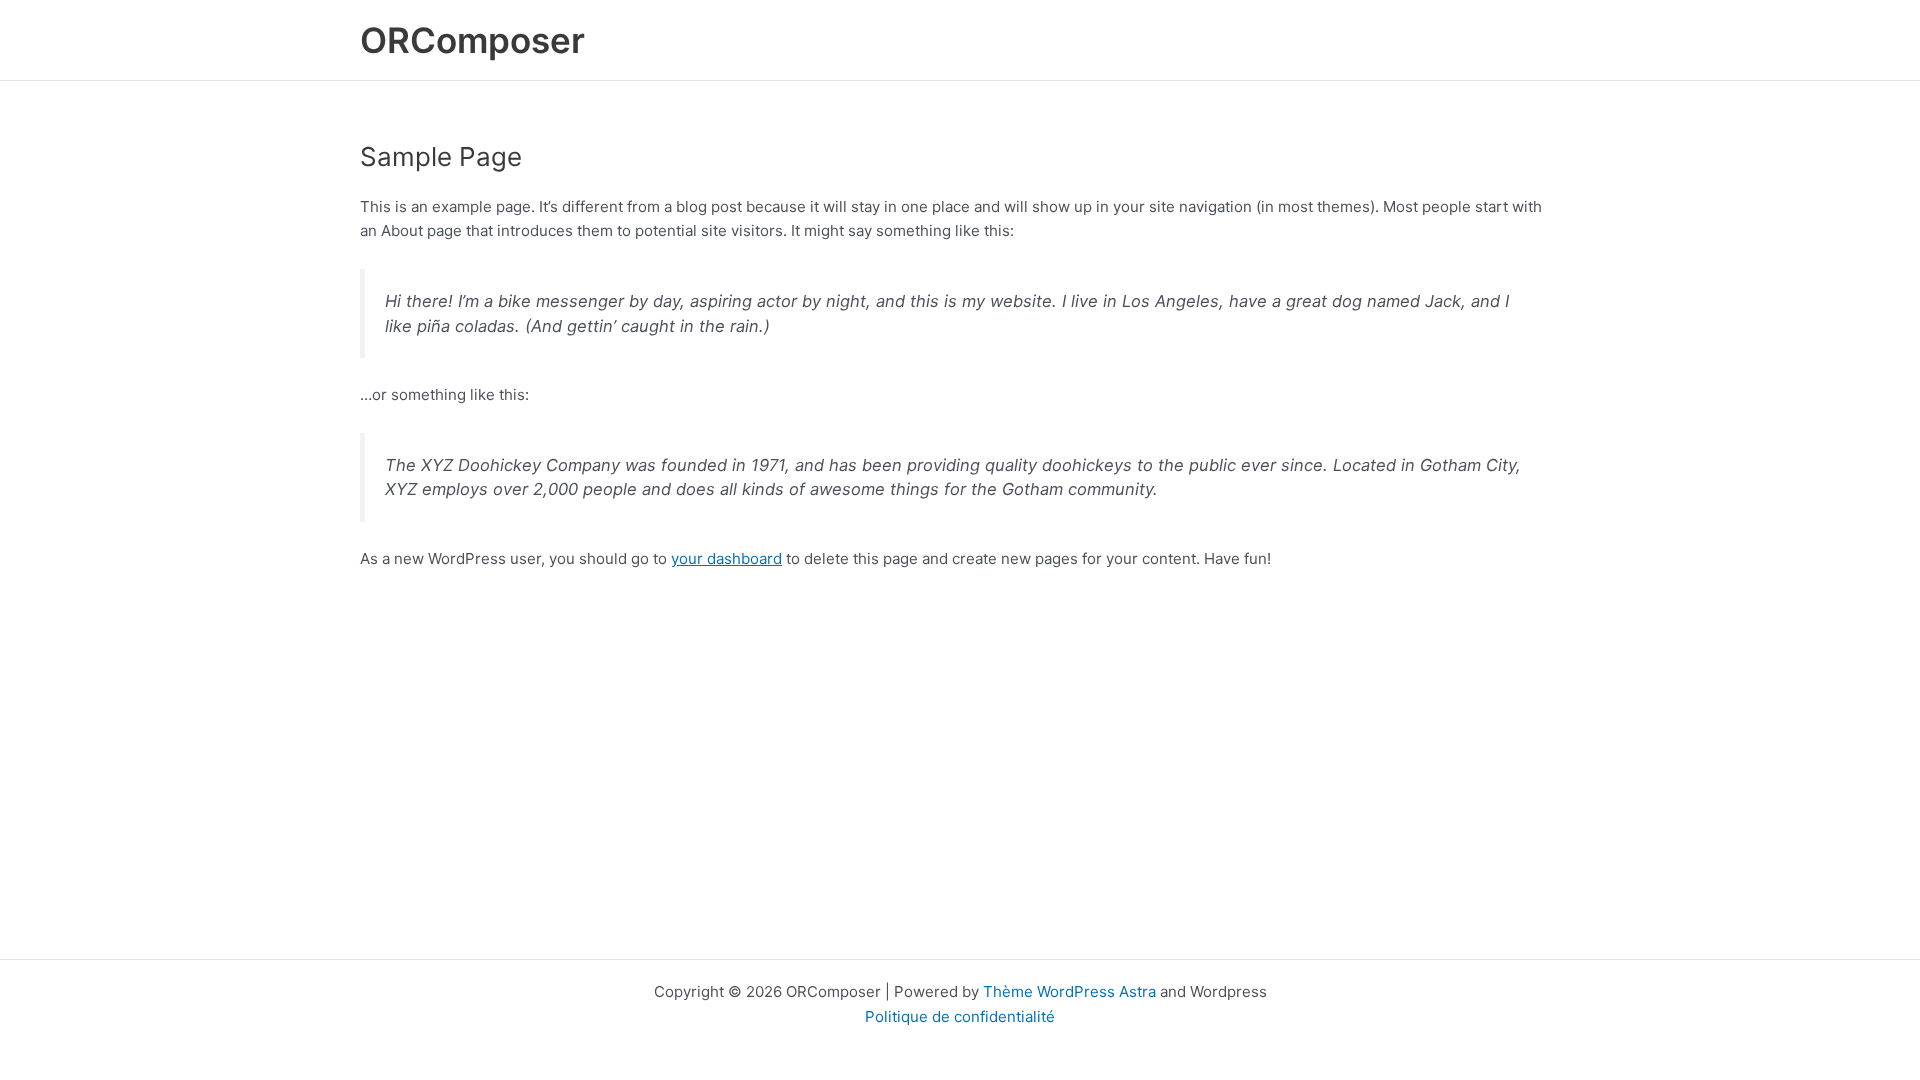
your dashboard (726, 558)
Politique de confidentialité (960, 1016)
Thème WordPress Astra (1069, 991)
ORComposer (472, 40)
